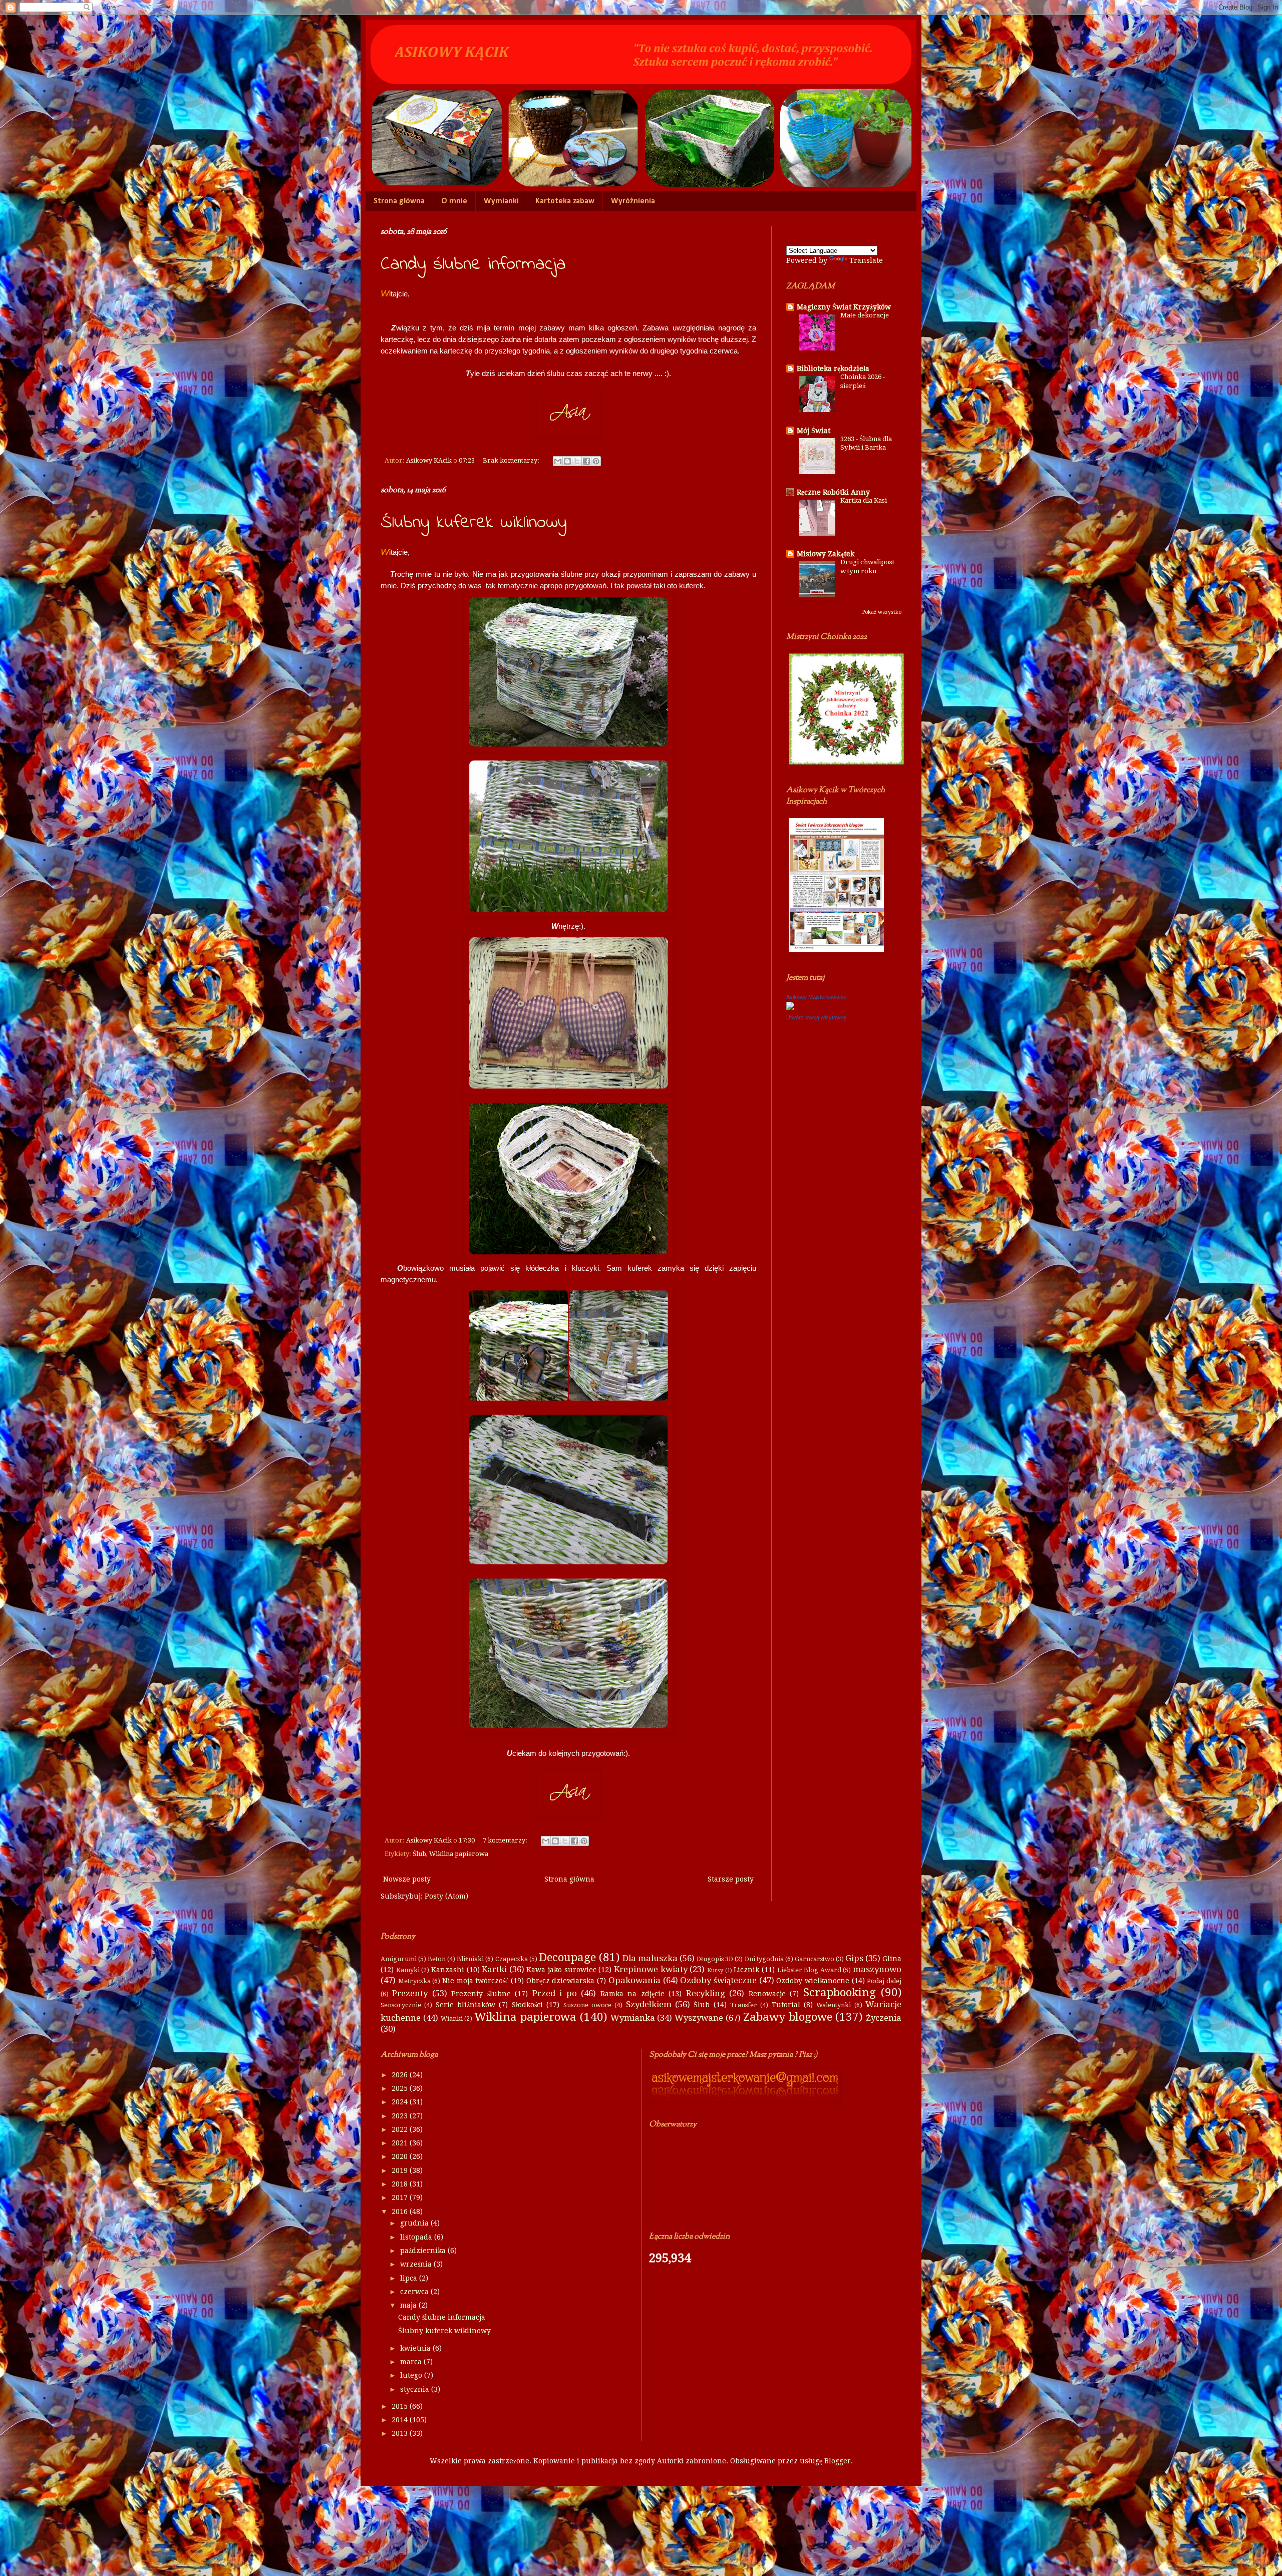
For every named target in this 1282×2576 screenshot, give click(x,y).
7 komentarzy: (506, 1840)
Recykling (706, 1993)
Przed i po (555, 1993)
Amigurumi (399, 1959)
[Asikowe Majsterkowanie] (790, 1007)
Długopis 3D (715, 1959)
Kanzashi (448, 1970)
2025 (401, 2088)
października (424, 2251)
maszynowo (877, 1969)
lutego (412, 2375)
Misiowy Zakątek (826, 554)
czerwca (415, 2292)
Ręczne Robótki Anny (833, 492)
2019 (401, 2170)
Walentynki (834, 2005)
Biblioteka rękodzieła (833, 369)
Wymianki (501, 201)
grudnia (415, 2223)
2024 (401, 2102)
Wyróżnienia (633, 201)
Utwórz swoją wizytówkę (816, 1017)
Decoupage (567, 1957)
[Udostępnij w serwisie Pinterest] (596, 461)
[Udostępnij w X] (577, 461)
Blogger (838, 2461)
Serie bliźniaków (465, 2005)
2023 (401, 2116)
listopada (417, 2237)
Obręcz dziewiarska (561, 1981)
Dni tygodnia (764, 1959)
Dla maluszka (650, 1958)
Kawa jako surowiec (561, 1970)
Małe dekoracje (865, 315)
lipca (410, 2278)
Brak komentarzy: (512, 460)
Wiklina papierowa (459, 1854)
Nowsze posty (407, 1879)
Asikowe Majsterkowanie (816, 997)
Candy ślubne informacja (473, 265)
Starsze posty (731, 1879)
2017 (401, 2197)
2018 (401, 2184)
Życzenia (884, 2018)
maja (409, 2305)
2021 (401, 2143)
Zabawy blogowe (788, 2017)
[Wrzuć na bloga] (567, 461)
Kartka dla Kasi (864, 500)
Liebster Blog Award (809, 1970)
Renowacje (767, 1994)
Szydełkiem (649, 2004)
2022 (401, 2129)
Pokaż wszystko (882, 612)
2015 (401, 2406)
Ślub (419, 1854)
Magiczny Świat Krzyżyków (844, 307)
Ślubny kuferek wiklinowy (474, 523)
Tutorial (786, 2005)
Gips (854, 1958)
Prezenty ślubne (481, 1994)
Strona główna (399, 201)
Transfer (744, 2005)
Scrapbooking (840, 1992)
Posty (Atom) (446, 1896)
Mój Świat (814, 431)
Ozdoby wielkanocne (813, 1981)
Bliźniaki (470, 1959)
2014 (401, 2420)
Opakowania (634, 1980)
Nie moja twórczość (475, 1981)
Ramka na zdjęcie (632, 1994)
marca (412, 2362)
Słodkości (527, 2005)
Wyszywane (699, 2018)
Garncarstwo (815, 1959)
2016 (401, 2212)
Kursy (715, 1970)
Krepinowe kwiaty (651, 1969)
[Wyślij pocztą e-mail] (558, 461)
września (417, 2264)
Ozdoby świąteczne (718, 1980)
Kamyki (408, 1970)
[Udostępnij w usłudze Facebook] (586, 461)
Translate (866, 260)
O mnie (454, 201)
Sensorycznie (401, 2005)
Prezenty (410, 1993)
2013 (401, 2433)
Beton (437, 1959)
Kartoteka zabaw (565, 201)
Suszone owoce (587, 2005)
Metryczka (414, 1981)
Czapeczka (512, 1959)
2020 (401, 2156)
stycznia (416, 2389)
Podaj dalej (884, 1981)
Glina (892, 1959)
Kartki (494, 1969)
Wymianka (633, 2018)
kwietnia (416, 2348)
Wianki (452, 2018)
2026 (401, 2075)
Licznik (746, 1970)
